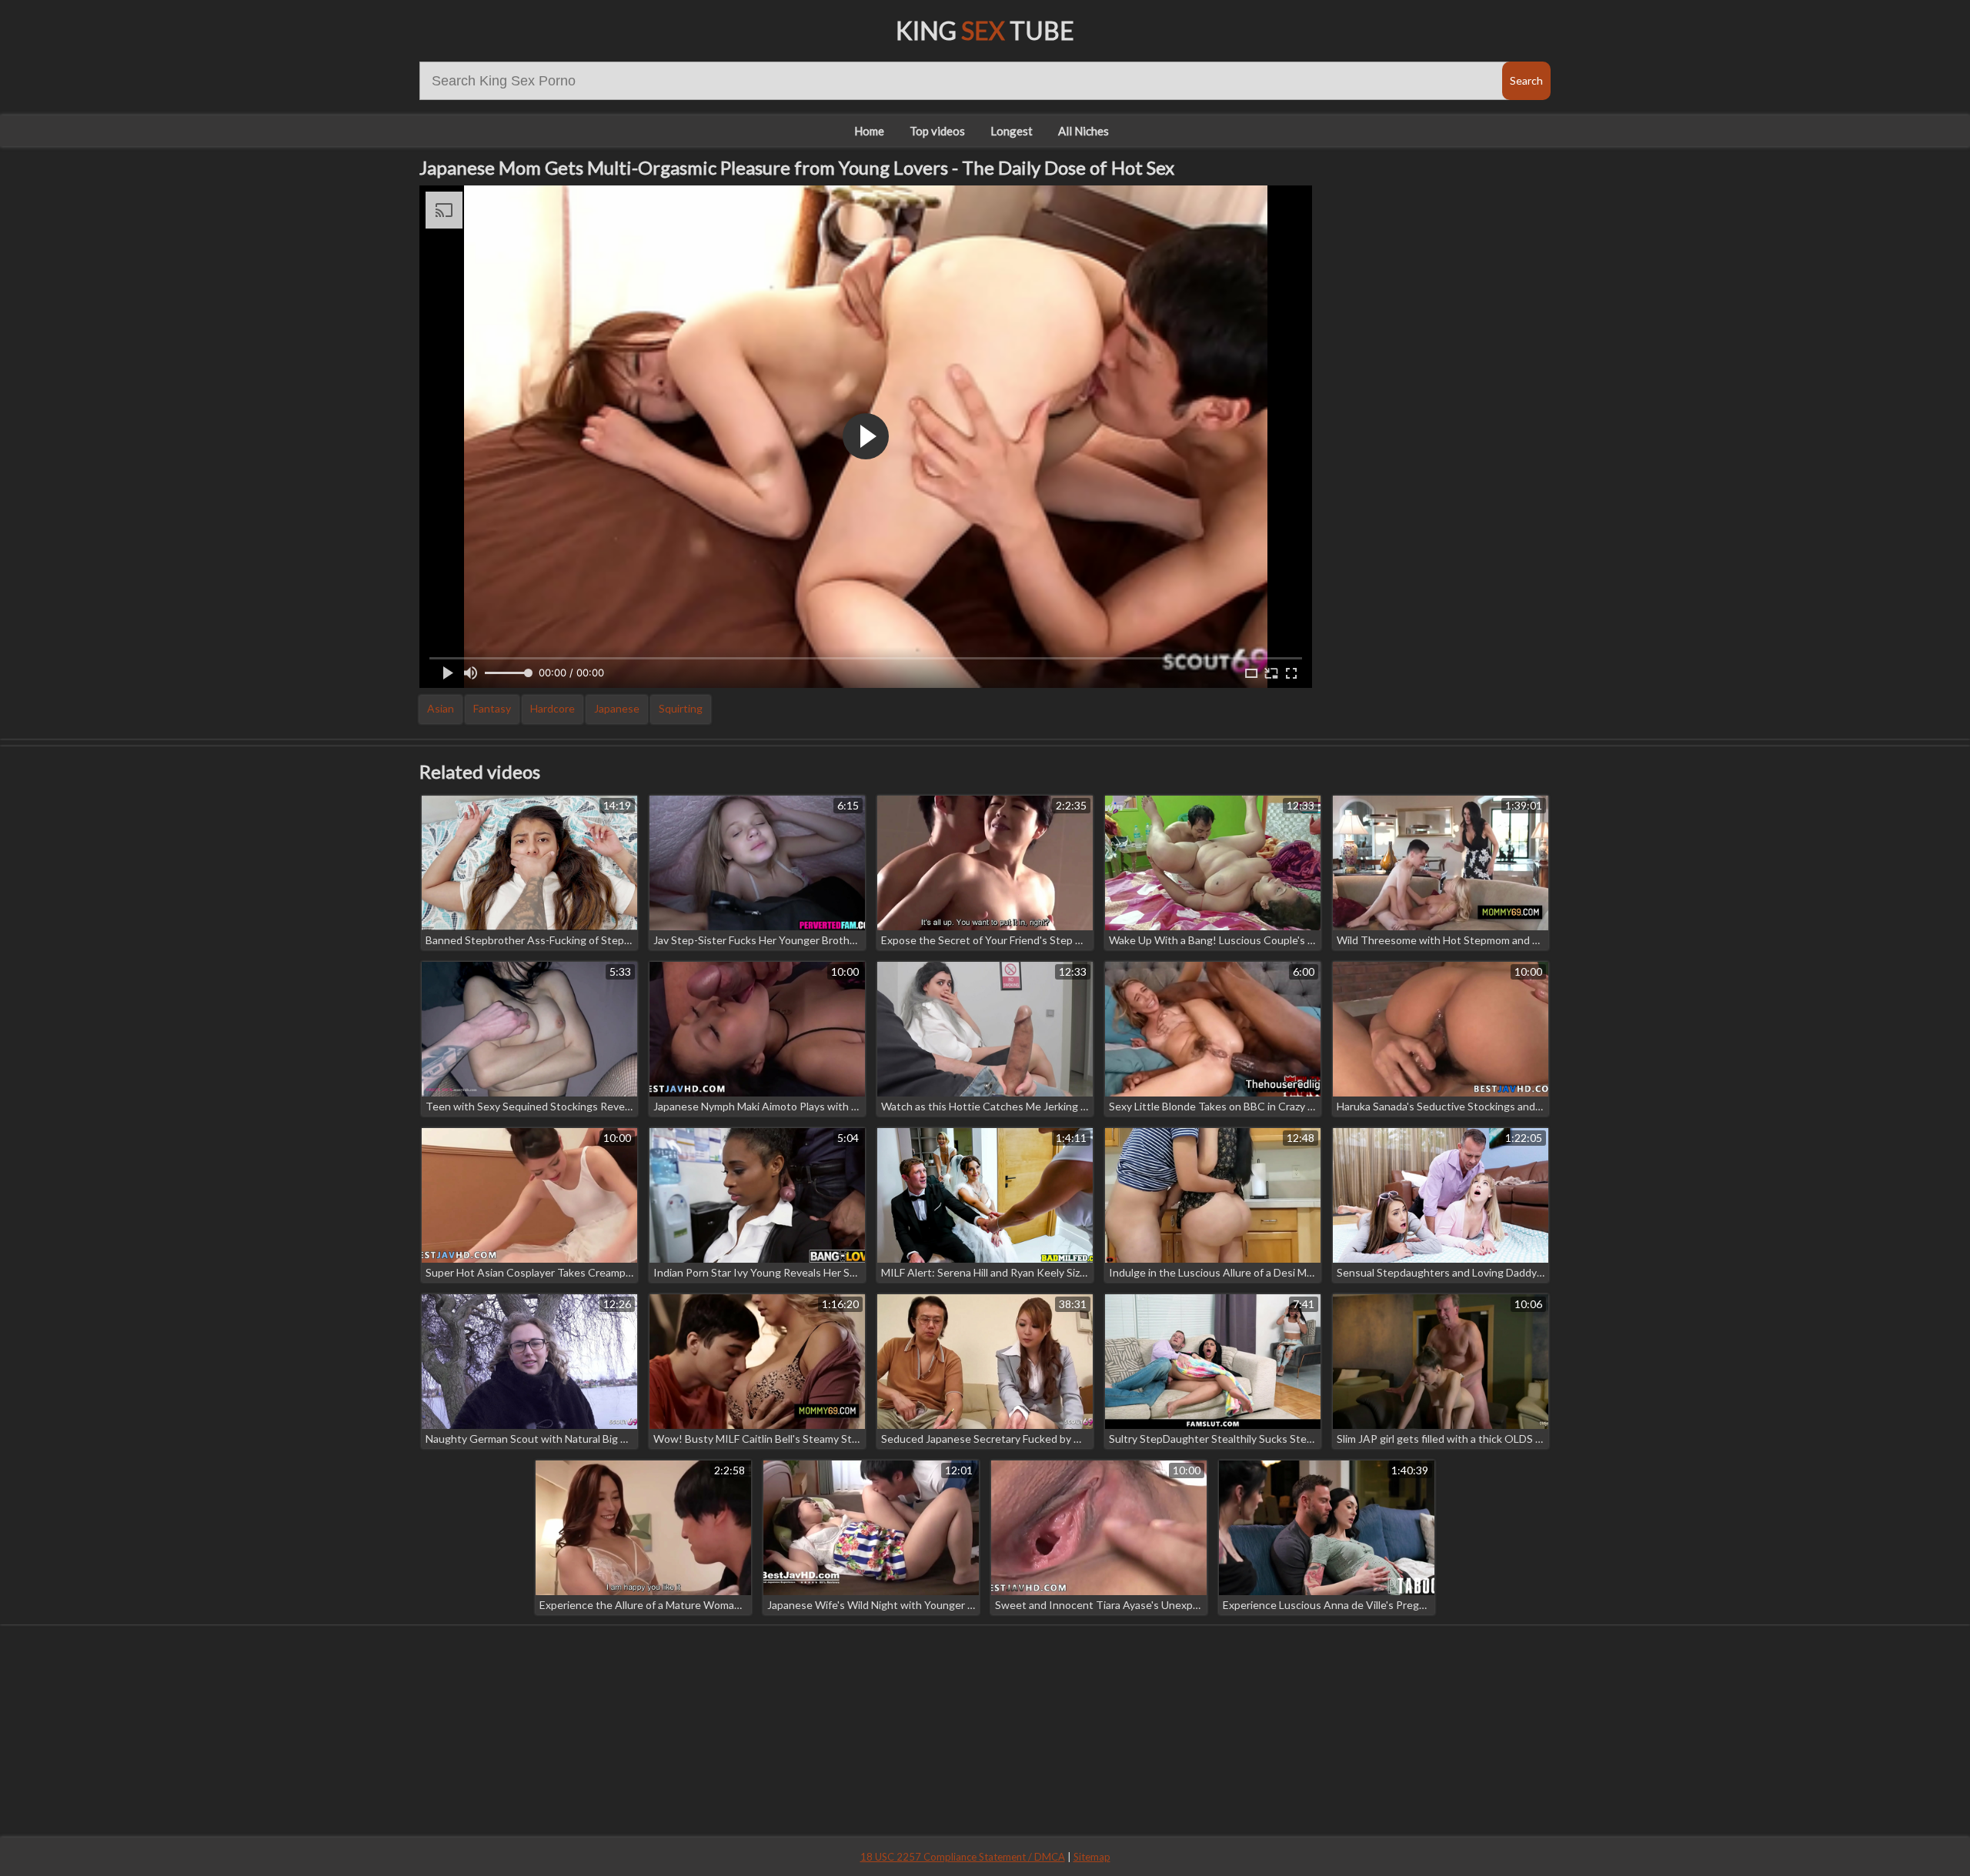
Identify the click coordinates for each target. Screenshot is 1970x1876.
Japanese (617, 708)
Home (869, 131)
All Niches (1083, 131)
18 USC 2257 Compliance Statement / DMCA (963, 1857)
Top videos (937, 131)
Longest (1012, 131)
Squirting (681, 708)
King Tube (985, 30)
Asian (441, 708)
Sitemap (1092, 1857)
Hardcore (553, 708)
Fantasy (492, 708)
